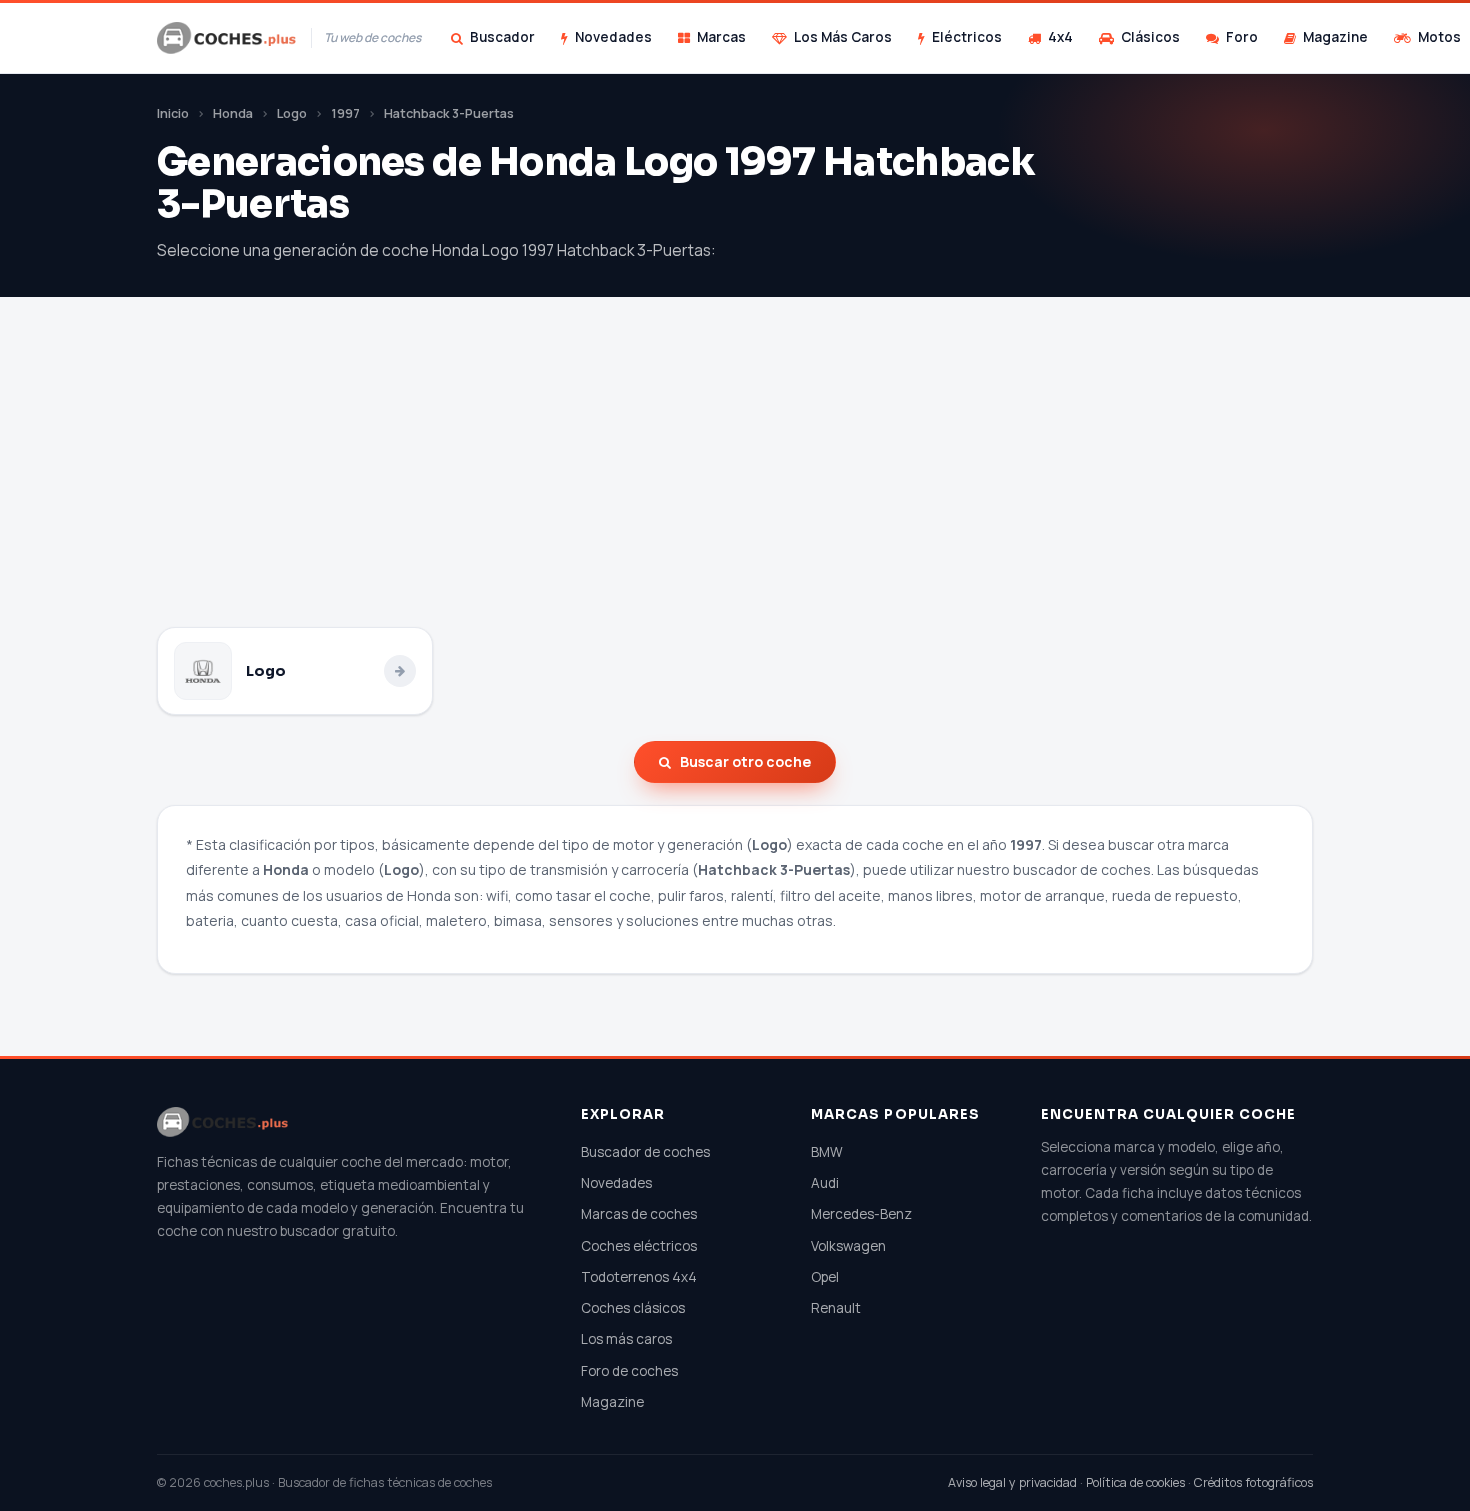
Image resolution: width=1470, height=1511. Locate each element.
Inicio (173, 113)
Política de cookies (1135, 1482)
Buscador (502, 37)
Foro (1242, 37)
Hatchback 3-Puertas (449, 113)
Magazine (1335, 37)
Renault (836, 1308)
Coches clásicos (633, 1308)
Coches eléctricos (639, 1246)
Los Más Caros (843, 37)
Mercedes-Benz (861, 1214)
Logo (292, 113)
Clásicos (1150, 37)
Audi (825, 1183)
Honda (233, 113)
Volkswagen (848, 1246)
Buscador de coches (645, 1152)
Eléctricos (967, 37)
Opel (825, 1277)
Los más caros (626, 1339)
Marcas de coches (639, 1214)
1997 (345, 113)
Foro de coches (629, 1371)
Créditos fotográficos (1253, 1482)
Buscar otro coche (745, 761)
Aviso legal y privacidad (1012, 1482)
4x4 (1060, 37)
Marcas (721, 37)
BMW (827, 1152)
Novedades (613, 37)
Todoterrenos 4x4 (639, 1277)
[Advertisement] (735, 477)
